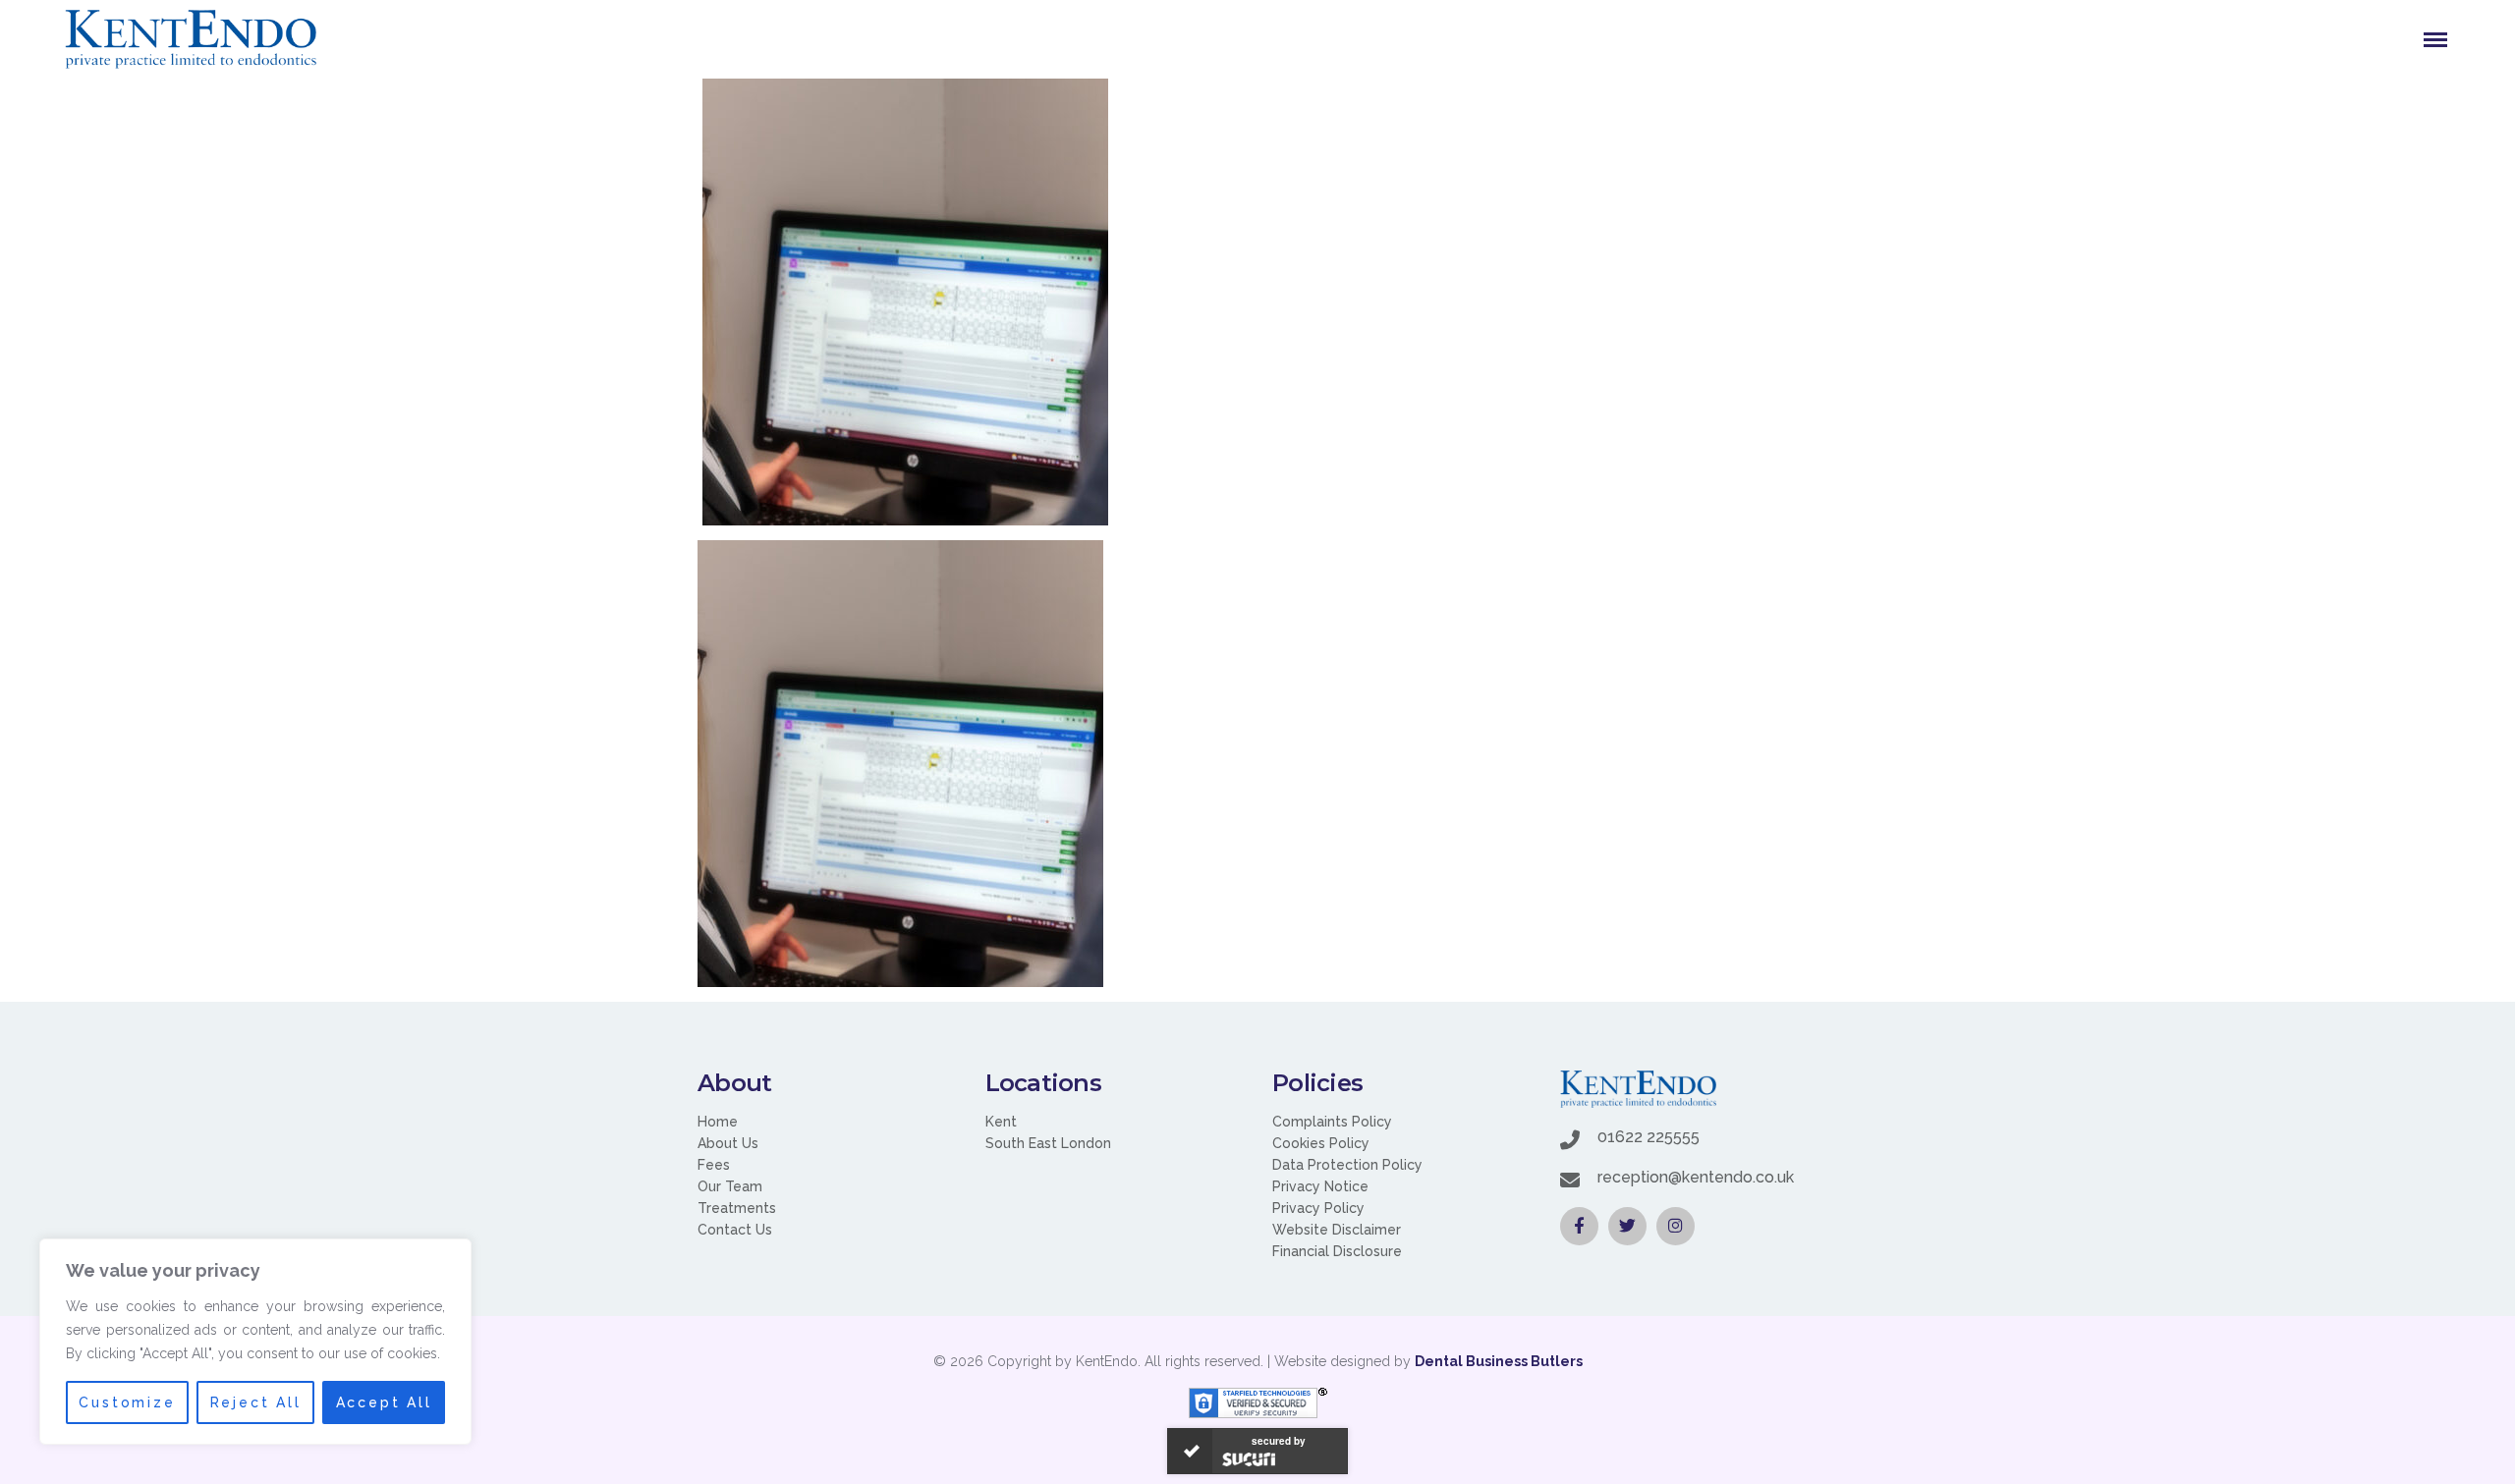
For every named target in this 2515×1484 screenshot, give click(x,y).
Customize (127, 1402)
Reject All (256, 1402)
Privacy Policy (1318, 1208)
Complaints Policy (1332, 1122)
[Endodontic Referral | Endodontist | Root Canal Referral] (191, 39)
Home (718, 1122)
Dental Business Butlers (1499, 1361)
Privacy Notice (1320, 1186)
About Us (728, 1143)
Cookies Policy (1321, 1143)
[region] (255, 1342)
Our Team (730, 1186)
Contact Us (735, 1230)
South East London (1048, 1143)
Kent (1001, 1122)
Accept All (384, 1402)
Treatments (737, 1208)
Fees (714, 1165)
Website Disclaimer (1337, 1230)
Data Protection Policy (1347, 1165)
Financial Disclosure (1337, 1251)
